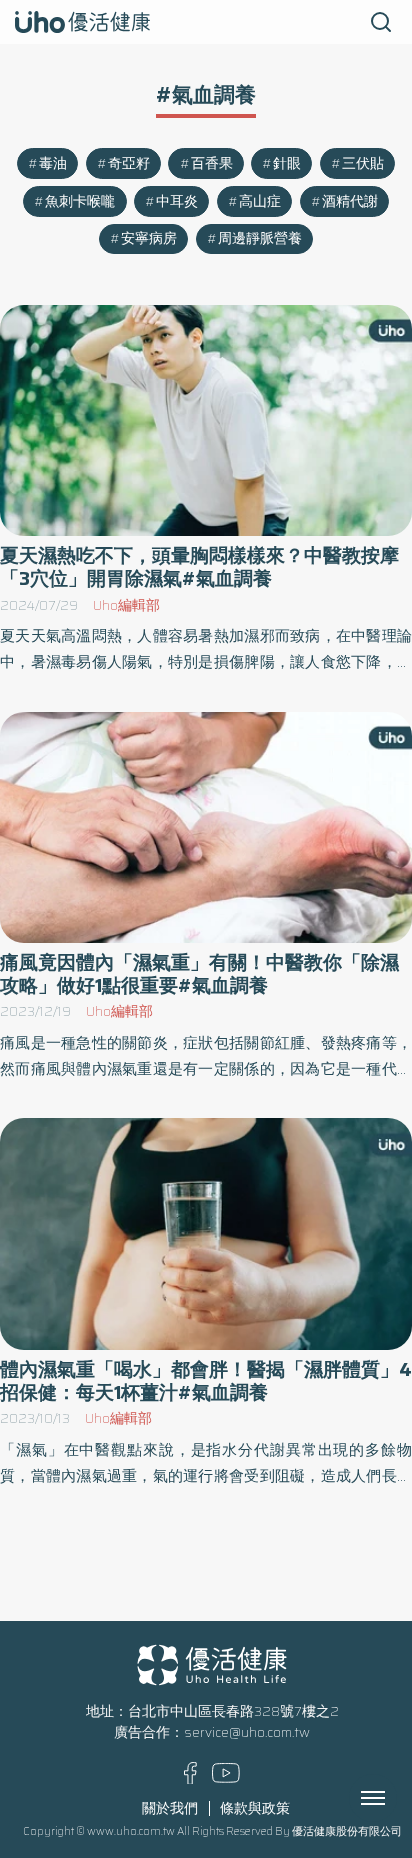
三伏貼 (363, 163)
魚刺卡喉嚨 (80, 201)
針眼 (287, 163)
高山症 (260, 201)
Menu (395, 1798)
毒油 (53, 163)
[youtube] (226, 1778)
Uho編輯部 (126, 605)
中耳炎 (177, 201)
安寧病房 (149, 238)
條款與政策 (255, 1808)
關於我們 (170, 1808)
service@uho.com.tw (247, 1732)
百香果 (212, 163)
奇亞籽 (129, 163)
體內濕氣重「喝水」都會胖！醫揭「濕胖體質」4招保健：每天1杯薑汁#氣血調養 (206, 1381)
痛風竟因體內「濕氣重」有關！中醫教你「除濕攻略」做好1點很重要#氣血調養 (199, 974)
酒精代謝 (350, 201)
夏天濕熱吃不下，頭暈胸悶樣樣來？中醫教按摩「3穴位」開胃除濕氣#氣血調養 (199, 567)
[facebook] (190, 1779)
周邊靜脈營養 (260, 238)
